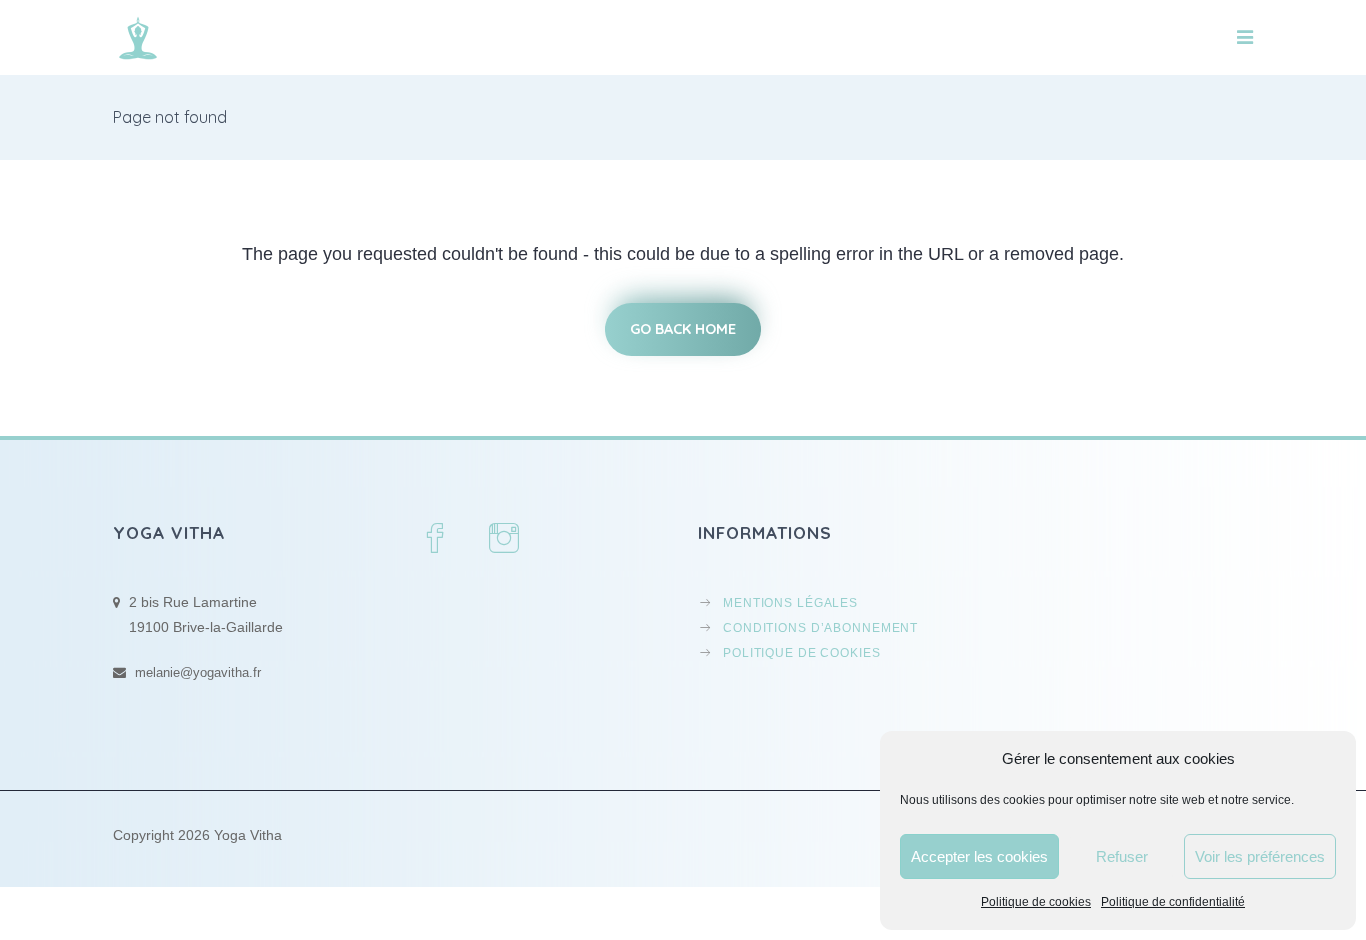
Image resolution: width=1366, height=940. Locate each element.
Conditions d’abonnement (820, 627)
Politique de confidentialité (1173, 902)
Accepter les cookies (979, 856)
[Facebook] (436, 540)
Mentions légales (790, 602)
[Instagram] (506, 540)
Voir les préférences (1260, 856)
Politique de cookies (1036, 902)
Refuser (1122, 856)
